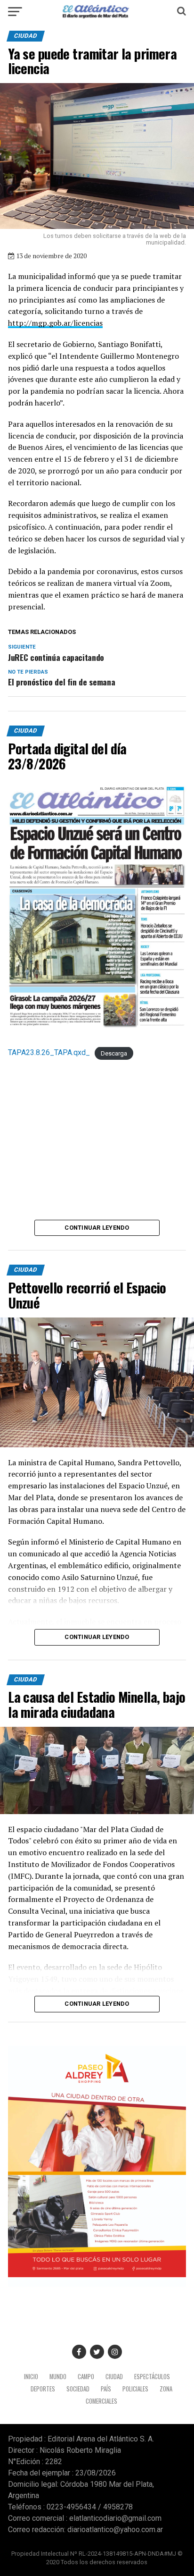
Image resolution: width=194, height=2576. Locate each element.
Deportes (43, 2389)
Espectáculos (152, 2377)
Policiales (135, 2389)
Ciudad (114, 2377)
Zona (166, 2389)
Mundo (58, 2377)
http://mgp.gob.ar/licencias (55, 323)
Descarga (114, 1053)
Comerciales (101, 2401)
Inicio (31, 2377)
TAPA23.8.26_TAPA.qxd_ (49, 1052)
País (106, 2389)
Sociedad (78, 2389)
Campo (86, 2377)
